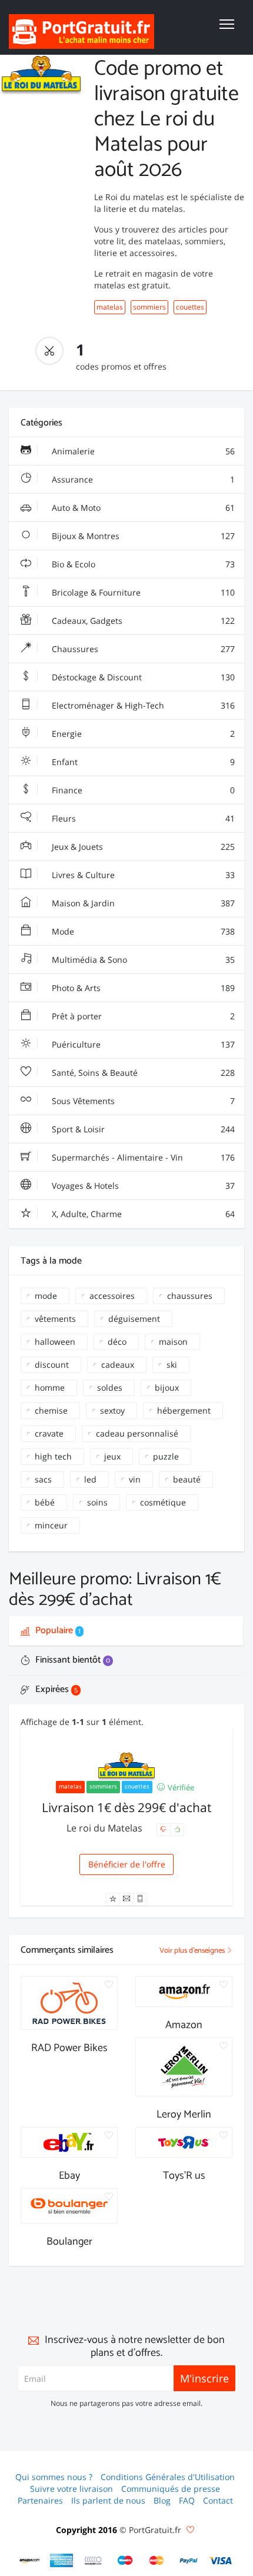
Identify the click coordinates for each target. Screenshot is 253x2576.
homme (50, 1387)
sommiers (149, 307)
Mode (142, 931)
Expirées (55, 1689)
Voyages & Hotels (142, 1186)
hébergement (184, 1410)
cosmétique (163, 1502)
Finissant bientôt (71, 1660)
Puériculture (142, 1044)
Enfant (142, 762)
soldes (110, 1387)
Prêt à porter (142, 1016)
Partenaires (40, 2500)
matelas (110, 307)
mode (46, 1296)
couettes (190, 307)
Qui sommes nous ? (54, 2477)
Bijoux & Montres (142, 536)
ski (172, 1365)
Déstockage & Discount (142, 677)
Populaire (57, 1631)
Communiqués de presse (171, 2489)
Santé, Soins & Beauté (142, 1073)
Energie (142, 734)
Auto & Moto (142, 508)
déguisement (134, 1319)
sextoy (112, 1410)
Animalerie (142, 451)
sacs (43, 1479)
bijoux (167, 1387)
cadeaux (118, 1365)
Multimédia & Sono (142, 960)
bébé (45, 1502)
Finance (142, 790)
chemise (51, 1410)
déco (117, 1342)
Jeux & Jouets (142, 847)
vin (135, 1479)
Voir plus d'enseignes (193, 1951)
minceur (51, 1525)
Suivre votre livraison (71, 2489)
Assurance (142, 479)
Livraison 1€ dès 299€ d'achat (126, 1807)
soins (97, 1502)
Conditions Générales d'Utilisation (168, 2477)
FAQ (187, 2500)
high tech (53, 1456)
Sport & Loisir (142, 1129)
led (90, 1479)
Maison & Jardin (142, 903)
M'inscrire (204, 2378)
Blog (162, 2500)
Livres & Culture (142, 875)
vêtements (55, 1319)
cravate (49, 1433)
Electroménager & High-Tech (142, 705)
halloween (55, 1342)
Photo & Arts (142, 988)
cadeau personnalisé (137, 1433)
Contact (218, 2500)
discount (52, 1365)
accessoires (112, 1296)
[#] (30, 2560)
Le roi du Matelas (106, 1828)
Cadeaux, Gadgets (142, 621)
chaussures (190, 1296)
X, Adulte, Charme (142, 1214)
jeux (112, 1456)
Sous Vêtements (142, 1101)
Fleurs (142, 818)
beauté (187, 1479)
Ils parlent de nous (108, 2500)
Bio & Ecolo (142, 564)
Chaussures (142, 649)
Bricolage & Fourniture (142, 592)
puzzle (166, 1456)
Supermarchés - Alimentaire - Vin (142, 1157)
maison (173, 1342)
